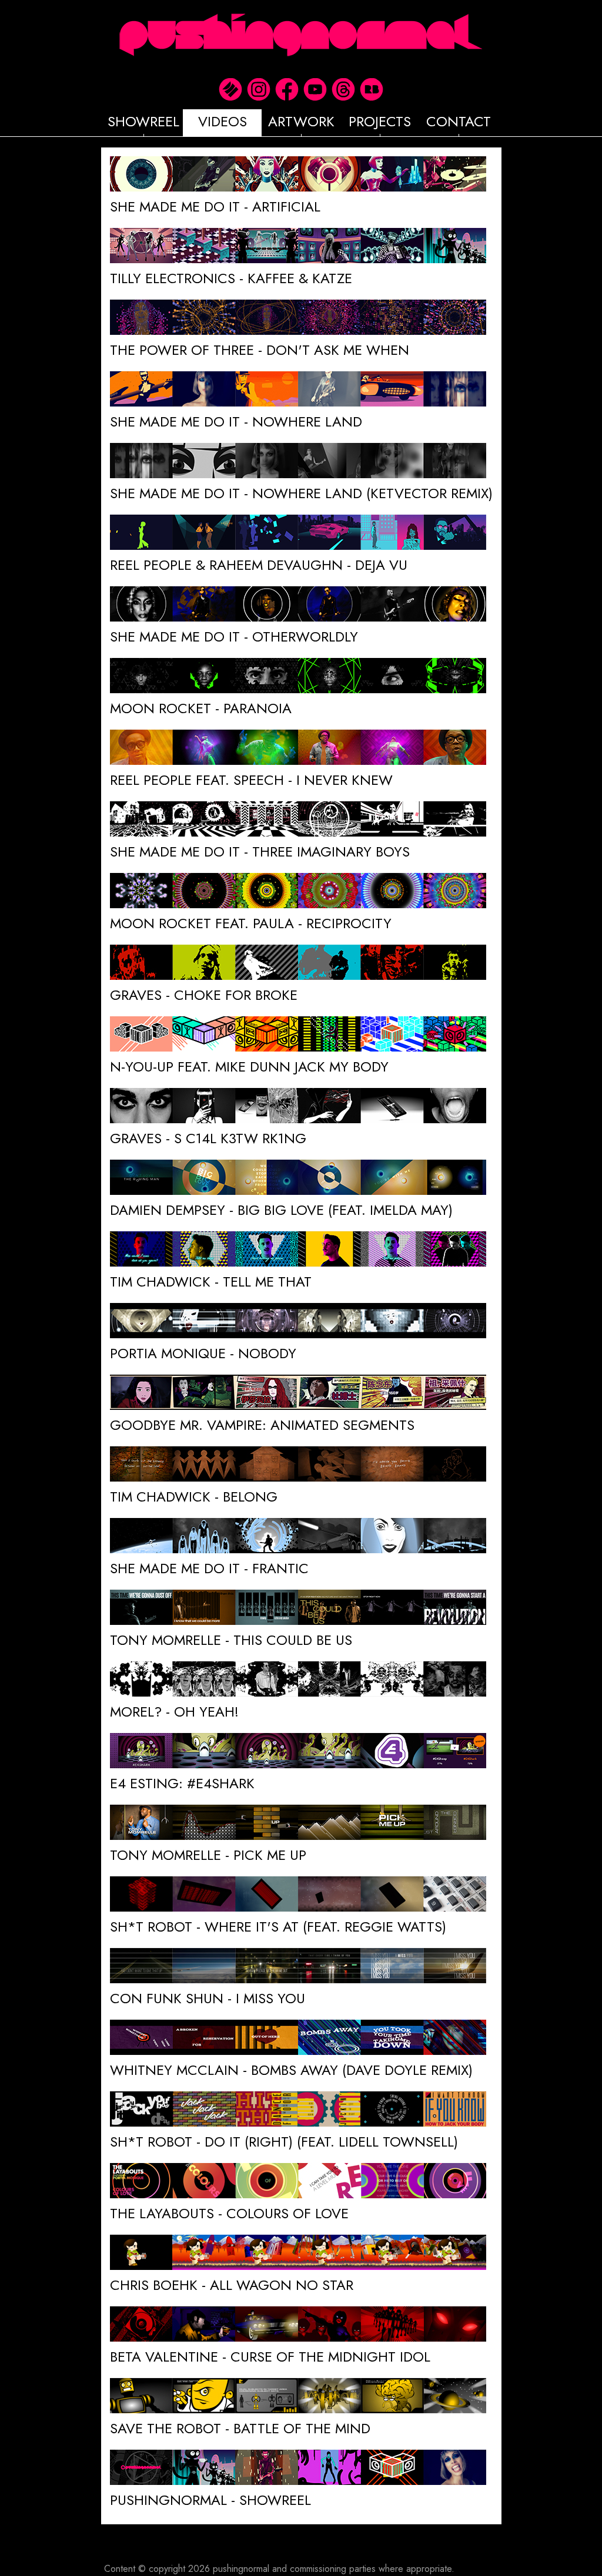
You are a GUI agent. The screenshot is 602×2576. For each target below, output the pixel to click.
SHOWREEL (143, 121)
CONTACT (459, 121)
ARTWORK (301, 121)
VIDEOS (223, 121)
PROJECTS (380, 121)
